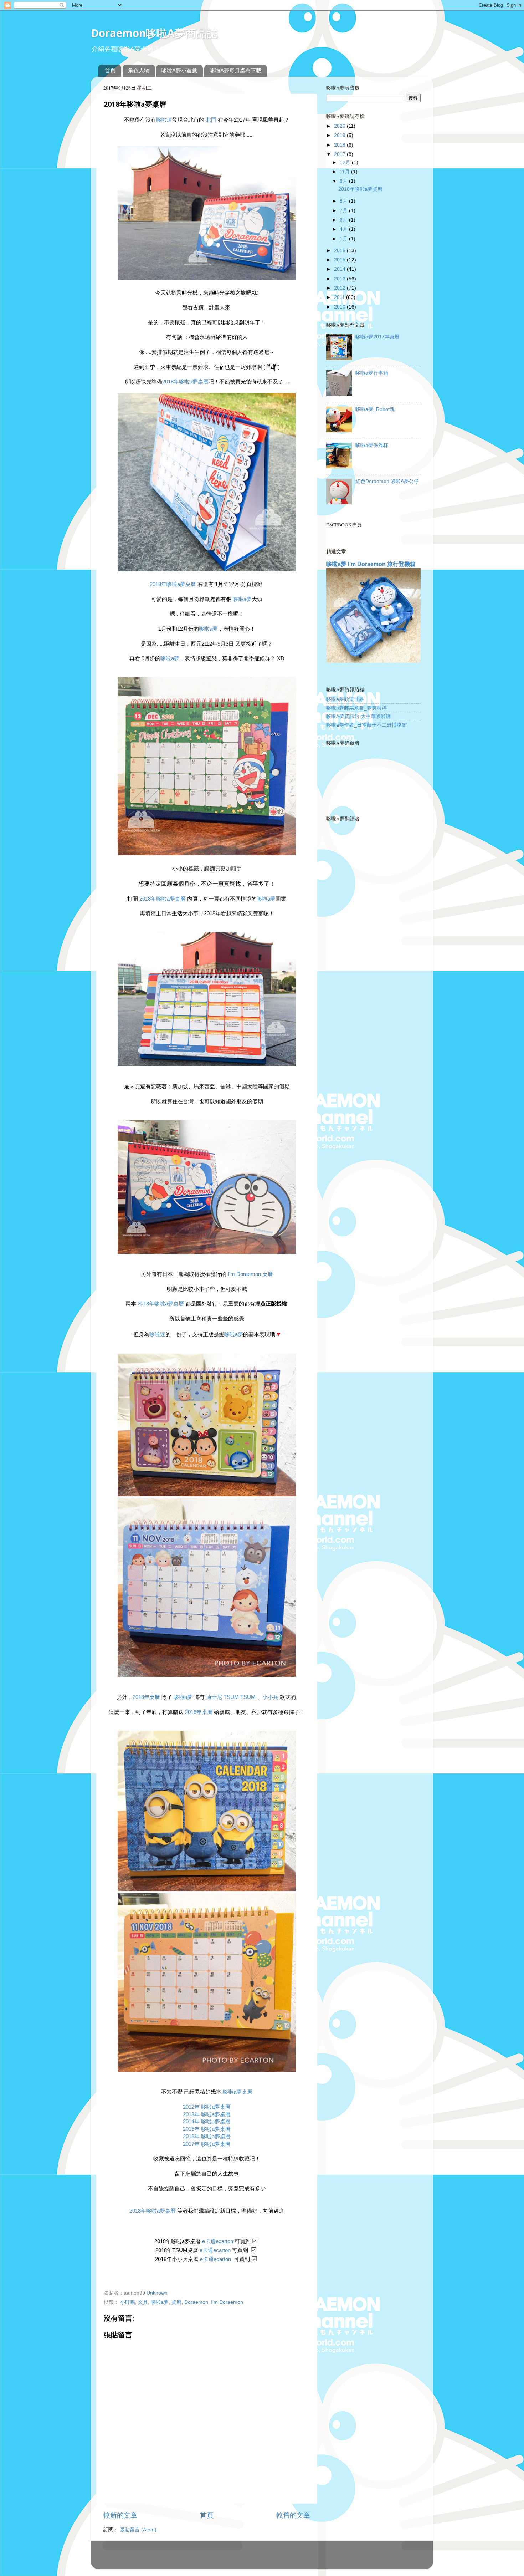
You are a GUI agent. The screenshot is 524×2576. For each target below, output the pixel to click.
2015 (340, 260)
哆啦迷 (164, 120)
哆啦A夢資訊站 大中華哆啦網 (358, 716)
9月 (344, 181)
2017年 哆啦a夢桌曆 (207, 2144)
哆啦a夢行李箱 (372, 373)
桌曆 (176, 2302)
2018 (340, 145)
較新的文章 (120, 2515)
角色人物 (139, 70)
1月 (344, 239)
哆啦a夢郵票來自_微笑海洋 (356, 708)
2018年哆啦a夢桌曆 (185, 382)
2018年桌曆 (146, 1697)
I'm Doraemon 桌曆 (250, 1274)
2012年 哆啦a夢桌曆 (207, 2107)
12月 (346, 162)
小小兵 (270, 1697)
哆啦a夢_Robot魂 (375, 409)
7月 (344, 211)
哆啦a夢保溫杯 (372, 445)
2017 (340, 154)
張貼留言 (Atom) (138, 2530)
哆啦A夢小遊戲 (179, 70)
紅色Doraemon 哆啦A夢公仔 (387, 481)
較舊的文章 (293, 2515)
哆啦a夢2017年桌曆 (377, 337)
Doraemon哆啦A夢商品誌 (154, 33)
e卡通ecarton (218, 2241)
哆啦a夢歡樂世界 (345, 699)
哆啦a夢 (242, 599)
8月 (344, 201)
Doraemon (196, 2302)
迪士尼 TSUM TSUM (231, 1697)
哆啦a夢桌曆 (237, 2092)
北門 (211, 120)
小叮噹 (128, 2302)
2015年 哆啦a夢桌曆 (207, 2129)
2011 (340, 297)
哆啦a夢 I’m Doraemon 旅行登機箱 (371, 564)
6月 (344, 220)
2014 (340, 269)
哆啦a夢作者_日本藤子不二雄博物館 (366, 725)
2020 (340, 126)
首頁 (110, 70)
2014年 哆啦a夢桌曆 (207, 2122)
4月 (344, 229)
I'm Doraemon (227, 2302)
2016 (340, 251)
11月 (345, 172)
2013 (340, 279)
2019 (340, 135)
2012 (340, 288)
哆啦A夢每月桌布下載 (235, 70)
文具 (143, 2302)
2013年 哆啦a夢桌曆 (207, 2114)
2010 (340, 307)
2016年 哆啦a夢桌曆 (207, 2137)
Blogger (290, 2558)
